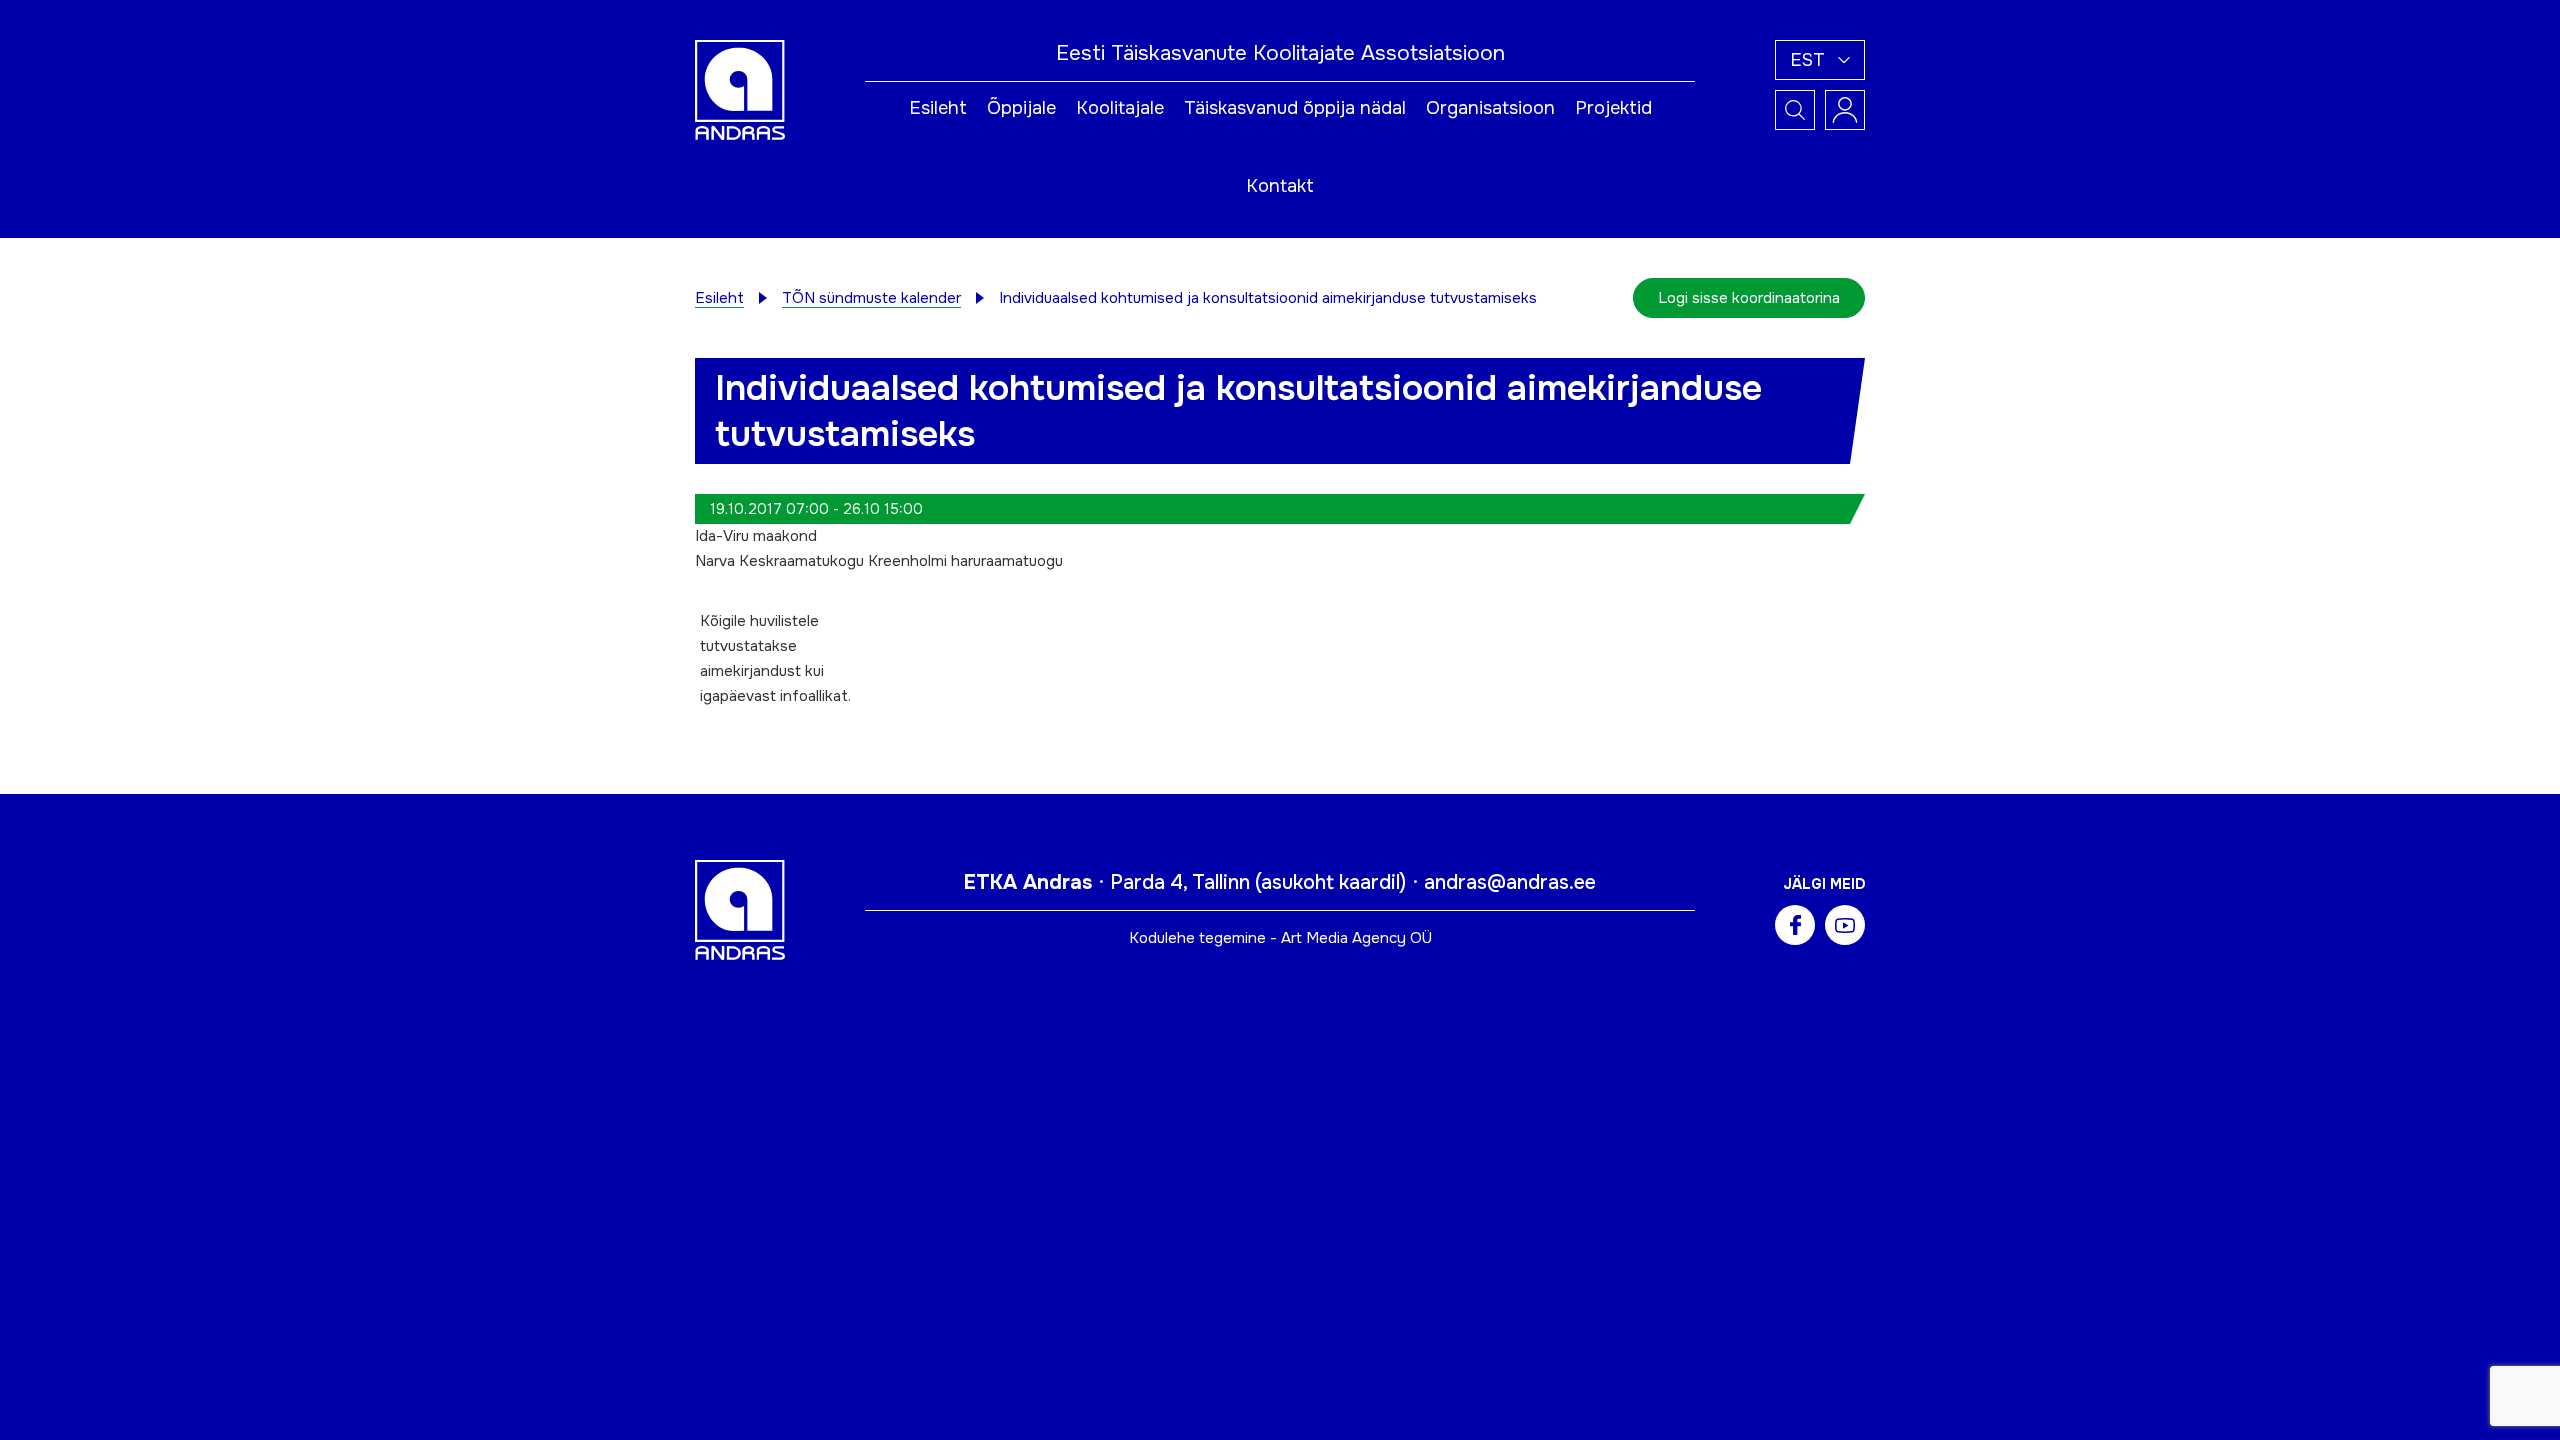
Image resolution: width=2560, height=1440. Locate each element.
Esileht (938, 108)
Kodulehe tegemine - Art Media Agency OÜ (1280, 938)
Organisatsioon (1490, 108)
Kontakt (1280, 186)
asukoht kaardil (1330, 882)
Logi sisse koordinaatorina (1749, 298)
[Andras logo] (740, 89)
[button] (1820, 60)
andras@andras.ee (1510, 882)
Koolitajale (1120, 108)
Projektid (1613, 108)
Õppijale (1021, 108)
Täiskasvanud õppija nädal (1295, 108)
